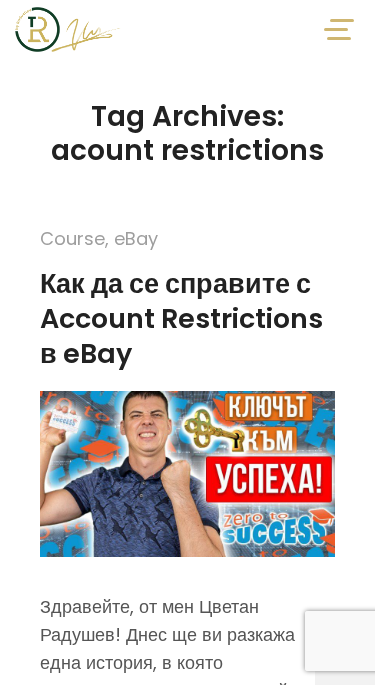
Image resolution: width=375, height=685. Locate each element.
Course (72, 238)
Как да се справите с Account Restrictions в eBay (181, 318)
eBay (136, 238)
